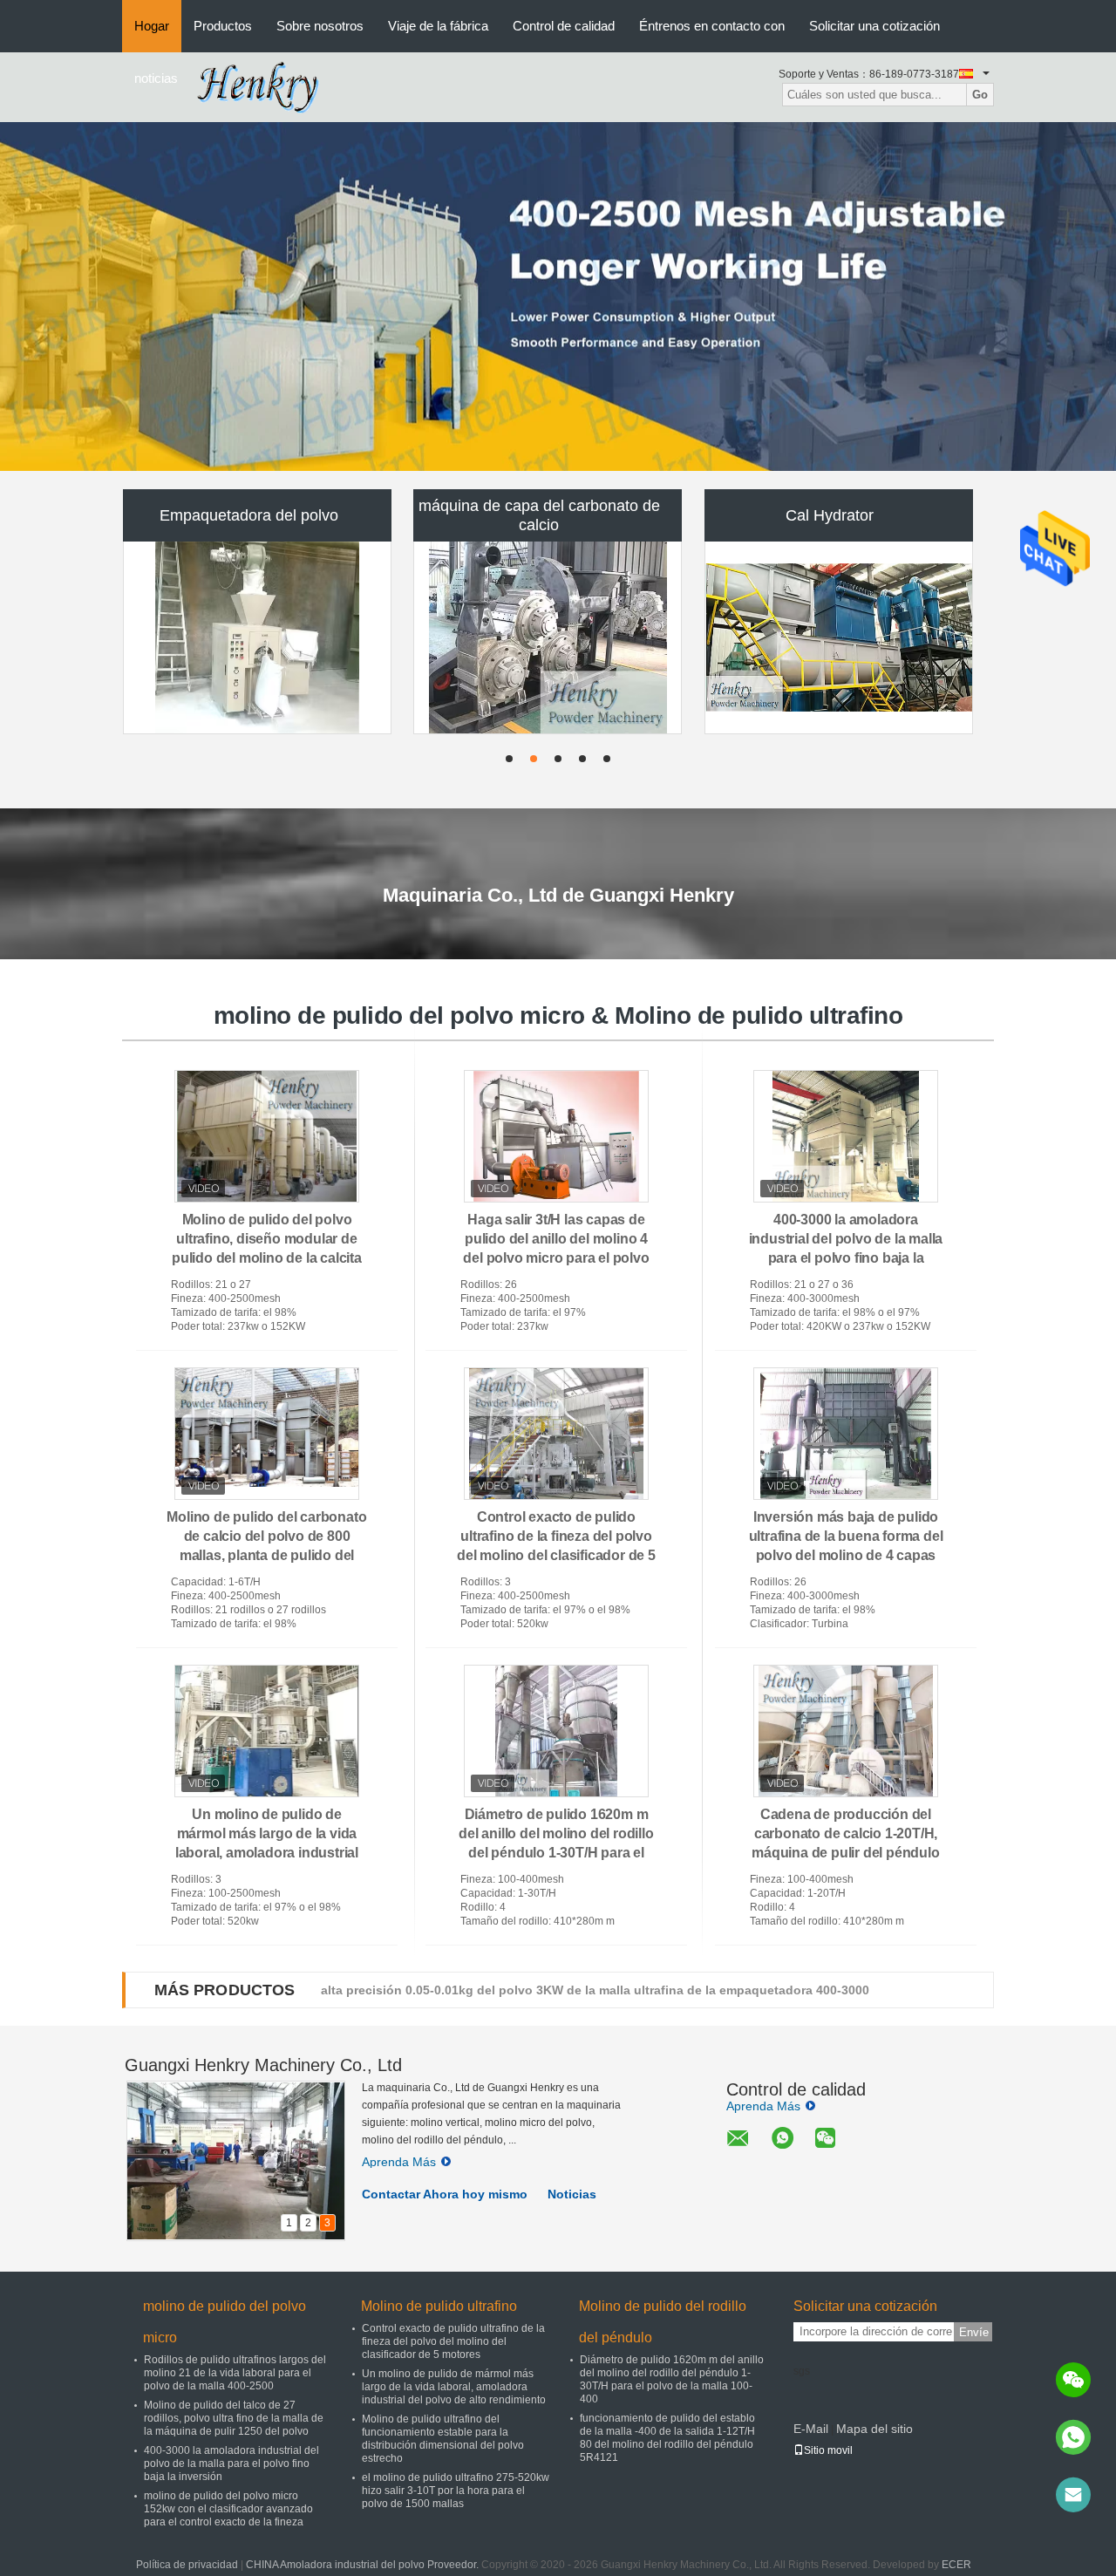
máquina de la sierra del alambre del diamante (830, 641)
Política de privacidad (187, 2565)
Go (980, 95)
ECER (956, 2565)
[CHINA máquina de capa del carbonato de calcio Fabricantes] (548, 516)
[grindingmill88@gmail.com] (1073, 2495)
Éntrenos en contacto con (712, 26)
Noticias (572, 2194)
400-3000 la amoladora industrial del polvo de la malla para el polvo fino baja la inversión (231, 2464)
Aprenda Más (399, 2162)
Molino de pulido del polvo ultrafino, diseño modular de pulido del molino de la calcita (267, 1239)
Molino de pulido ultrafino (439, 2306)
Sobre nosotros (320, 26)
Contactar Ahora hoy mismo (445, 2194)
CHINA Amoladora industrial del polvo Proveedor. (364, 2565)
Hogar (152, 26)
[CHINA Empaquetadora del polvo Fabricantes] (257, 516)
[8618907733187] (1073, 2437)
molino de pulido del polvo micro (225, 2322)
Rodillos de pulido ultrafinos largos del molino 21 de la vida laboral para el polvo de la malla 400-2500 (235, 2373)
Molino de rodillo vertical (249, 641)
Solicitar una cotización (874, 26)
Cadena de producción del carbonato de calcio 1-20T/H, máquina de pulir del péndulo (845, 1833)
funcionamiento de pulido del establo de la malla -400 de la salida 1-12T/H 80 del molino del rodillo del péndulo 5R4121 (667, 2438)
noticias (156, 78)
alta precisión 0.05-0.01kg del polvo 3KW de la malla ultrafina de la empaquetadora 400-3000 (595, 1990)
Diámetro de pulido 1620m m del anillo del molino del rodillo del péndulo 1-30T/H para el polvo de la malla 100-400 (672, 2379)
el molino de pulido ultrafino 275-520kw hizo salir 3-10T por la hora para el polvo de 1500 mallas (456, 2491)
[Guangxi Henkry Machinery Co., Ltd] (265, 86)
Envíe (974, 2332)
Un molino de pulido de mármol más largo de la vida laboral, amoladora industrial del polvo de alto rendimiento (454, 2387)
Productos (223, 26)
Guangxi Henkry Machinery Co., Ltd (263, 2065)
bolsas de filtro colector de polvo (539, 641)
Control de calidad (564, 26)
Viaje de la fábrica (438, 26)
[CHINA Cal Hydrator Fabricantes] (840, 516)
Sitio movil (828, 2450)
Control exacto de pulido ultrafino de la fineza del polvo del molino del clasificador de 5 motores (453, 2341)
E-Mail (811, 2429)
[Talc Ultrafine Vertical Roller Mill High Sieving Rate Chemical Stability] (558, 296)
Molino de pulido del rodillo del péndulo (663, 2322)
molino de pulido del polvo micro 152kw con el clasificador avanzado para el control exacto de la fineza (228, 2509)
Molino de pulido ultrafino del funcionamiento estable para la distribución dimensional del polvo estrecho (443, 2439)
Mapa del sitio (874, 2429)
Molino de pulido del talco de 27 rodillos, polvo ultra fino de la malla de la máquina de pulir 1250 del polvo (234, 2418)
